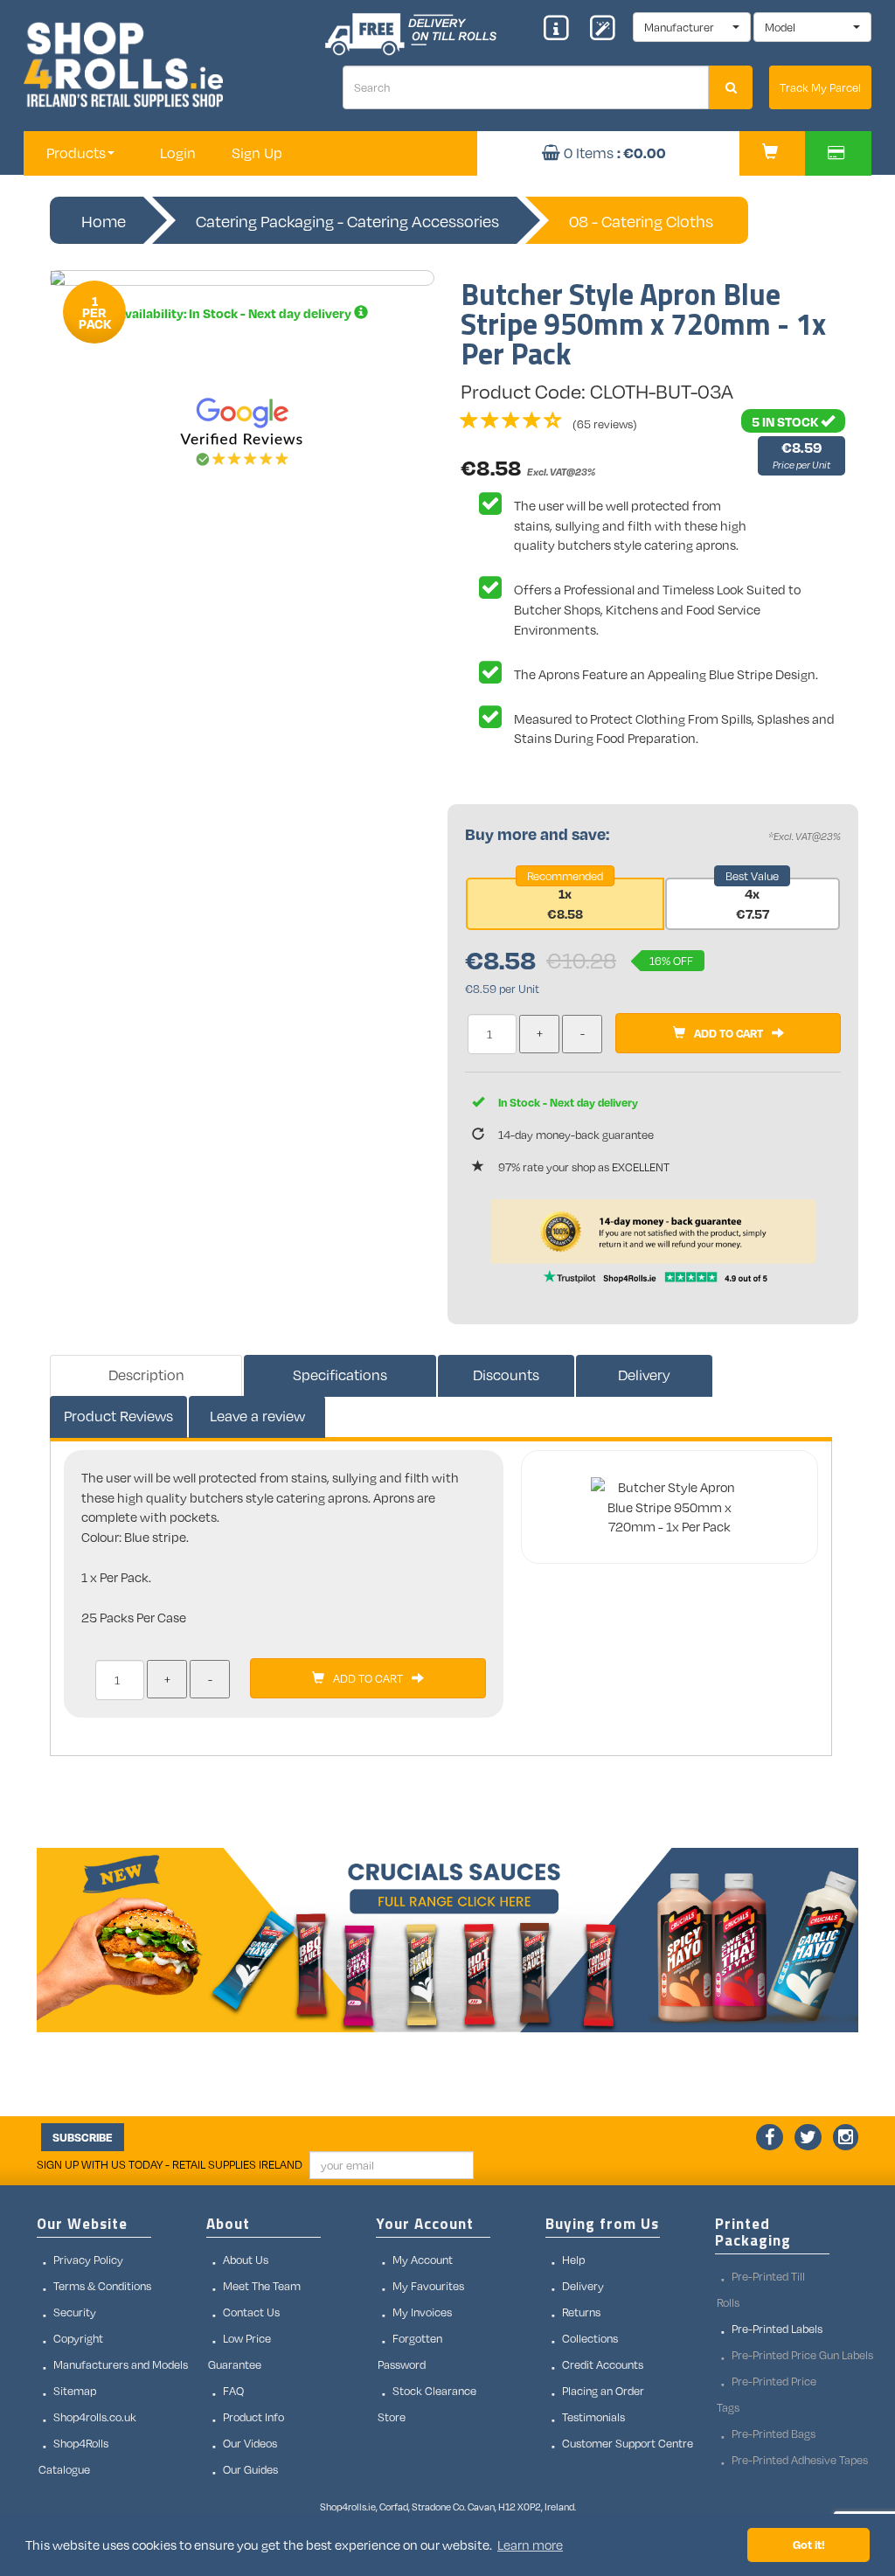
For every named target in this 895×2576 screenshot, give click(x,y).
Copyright (78, 2338)
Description (146, 1375)
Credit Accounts (603, 2364)
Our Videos (250, 2443)
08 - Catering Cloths (641, 221)
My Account (423, 2260)
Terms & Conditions (102, 2286)
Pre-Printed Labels (777, 2329)
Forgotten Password (410, 2351)
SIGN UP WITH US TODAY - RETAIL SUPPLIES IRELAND (170, 2164)
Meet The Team (262, 2286)
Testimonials (593, 2417)
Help (573, 2260)
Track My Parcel (820, 87)
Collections (590, 2338)
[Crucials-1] (447, 1941)
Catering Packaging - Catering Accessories (347, 221)
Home (104, 221)
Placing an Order (603, 2391)
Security (75, 2312)
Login (178, 153)
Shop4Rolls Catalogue (73, 2456)
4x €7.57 (753, 903)
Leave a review (257, 1416)
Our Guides (250, 2469)
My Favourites (428, 2286)
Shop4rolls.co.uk (95, 2417)
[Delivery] (361, 313)
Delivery (644, 1375)
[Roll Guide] (562, 30)
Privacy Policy (88, 2260)
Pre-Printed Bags (774, 2434)
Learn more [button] (530, 2545)
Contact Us (251, 2312)
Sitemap (75, 2391)
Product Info (253, 2417)
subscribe (83, 2137)
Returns (581, 2312)
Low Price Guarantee (239, 2351)
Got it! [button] (809, 2544)
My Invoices (422, 2312)
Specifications (340, 1375)
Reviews (118, 1416)
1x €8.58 (565, 903)
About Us (246, 2260)
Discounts (506, 1375)
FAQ (233, 2391)
